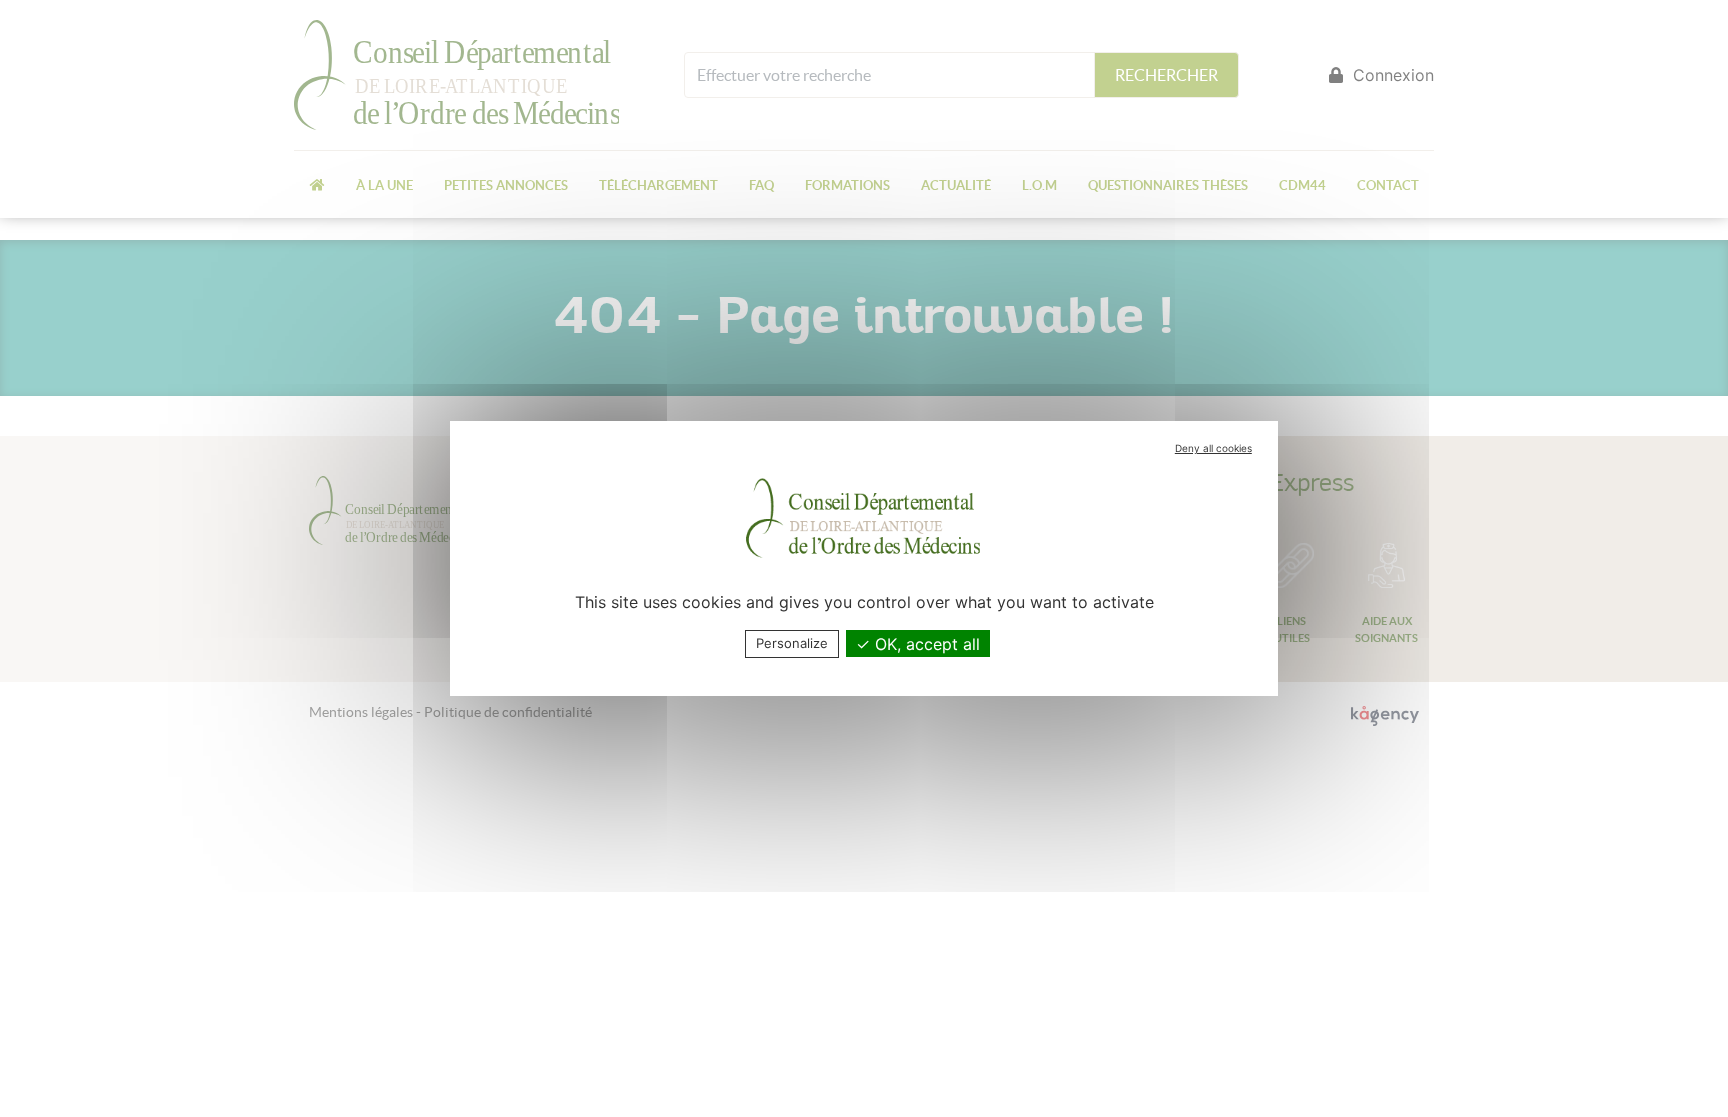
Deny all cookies (1213, 448)
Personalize (792, 643)
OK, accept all (925, 644)
